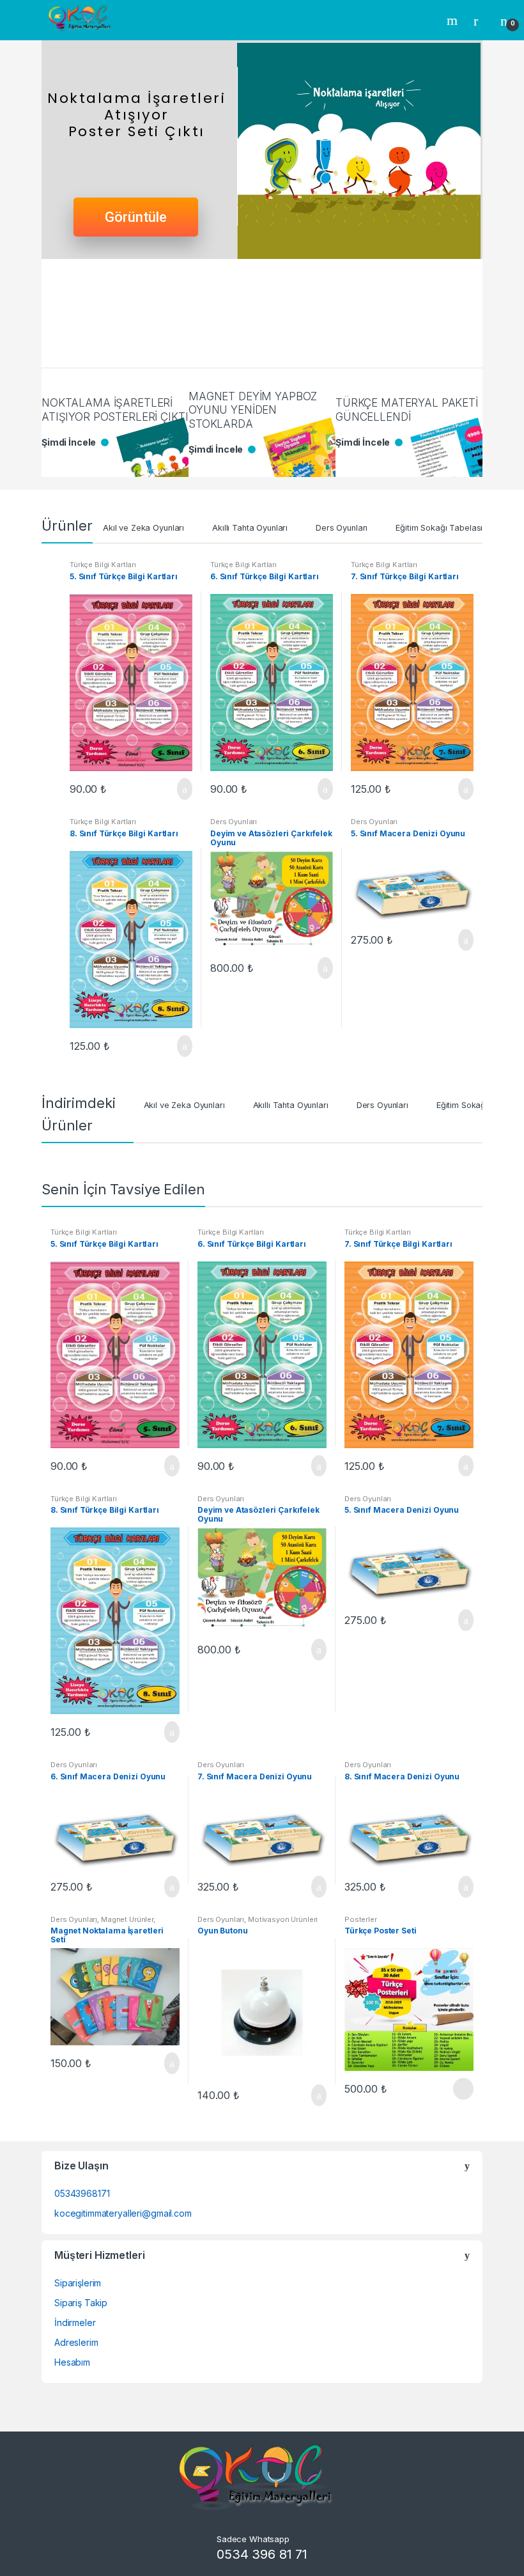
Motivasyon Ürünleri (283, 1919)
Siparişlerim (78, 2283)
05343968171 (82, 2193)
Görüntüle (136, 217)
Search (454, 20)
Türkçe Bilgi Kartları (103, 565)
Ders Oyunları (342, 528)
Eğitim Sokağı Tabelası (439, 528)
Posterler (361, 1919)
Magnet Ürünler (127, 1919)
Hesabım (72, 2362)
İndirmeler (75, 2322)
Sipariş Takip (81, 2303)
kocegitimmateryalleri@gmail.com (123, 2213)
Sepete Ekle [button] (181, 789)
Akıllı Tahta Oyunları (250, 528)
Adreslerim (76, 2342)
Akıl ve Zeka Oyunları (143, 528)
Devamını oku (462, 2089)
